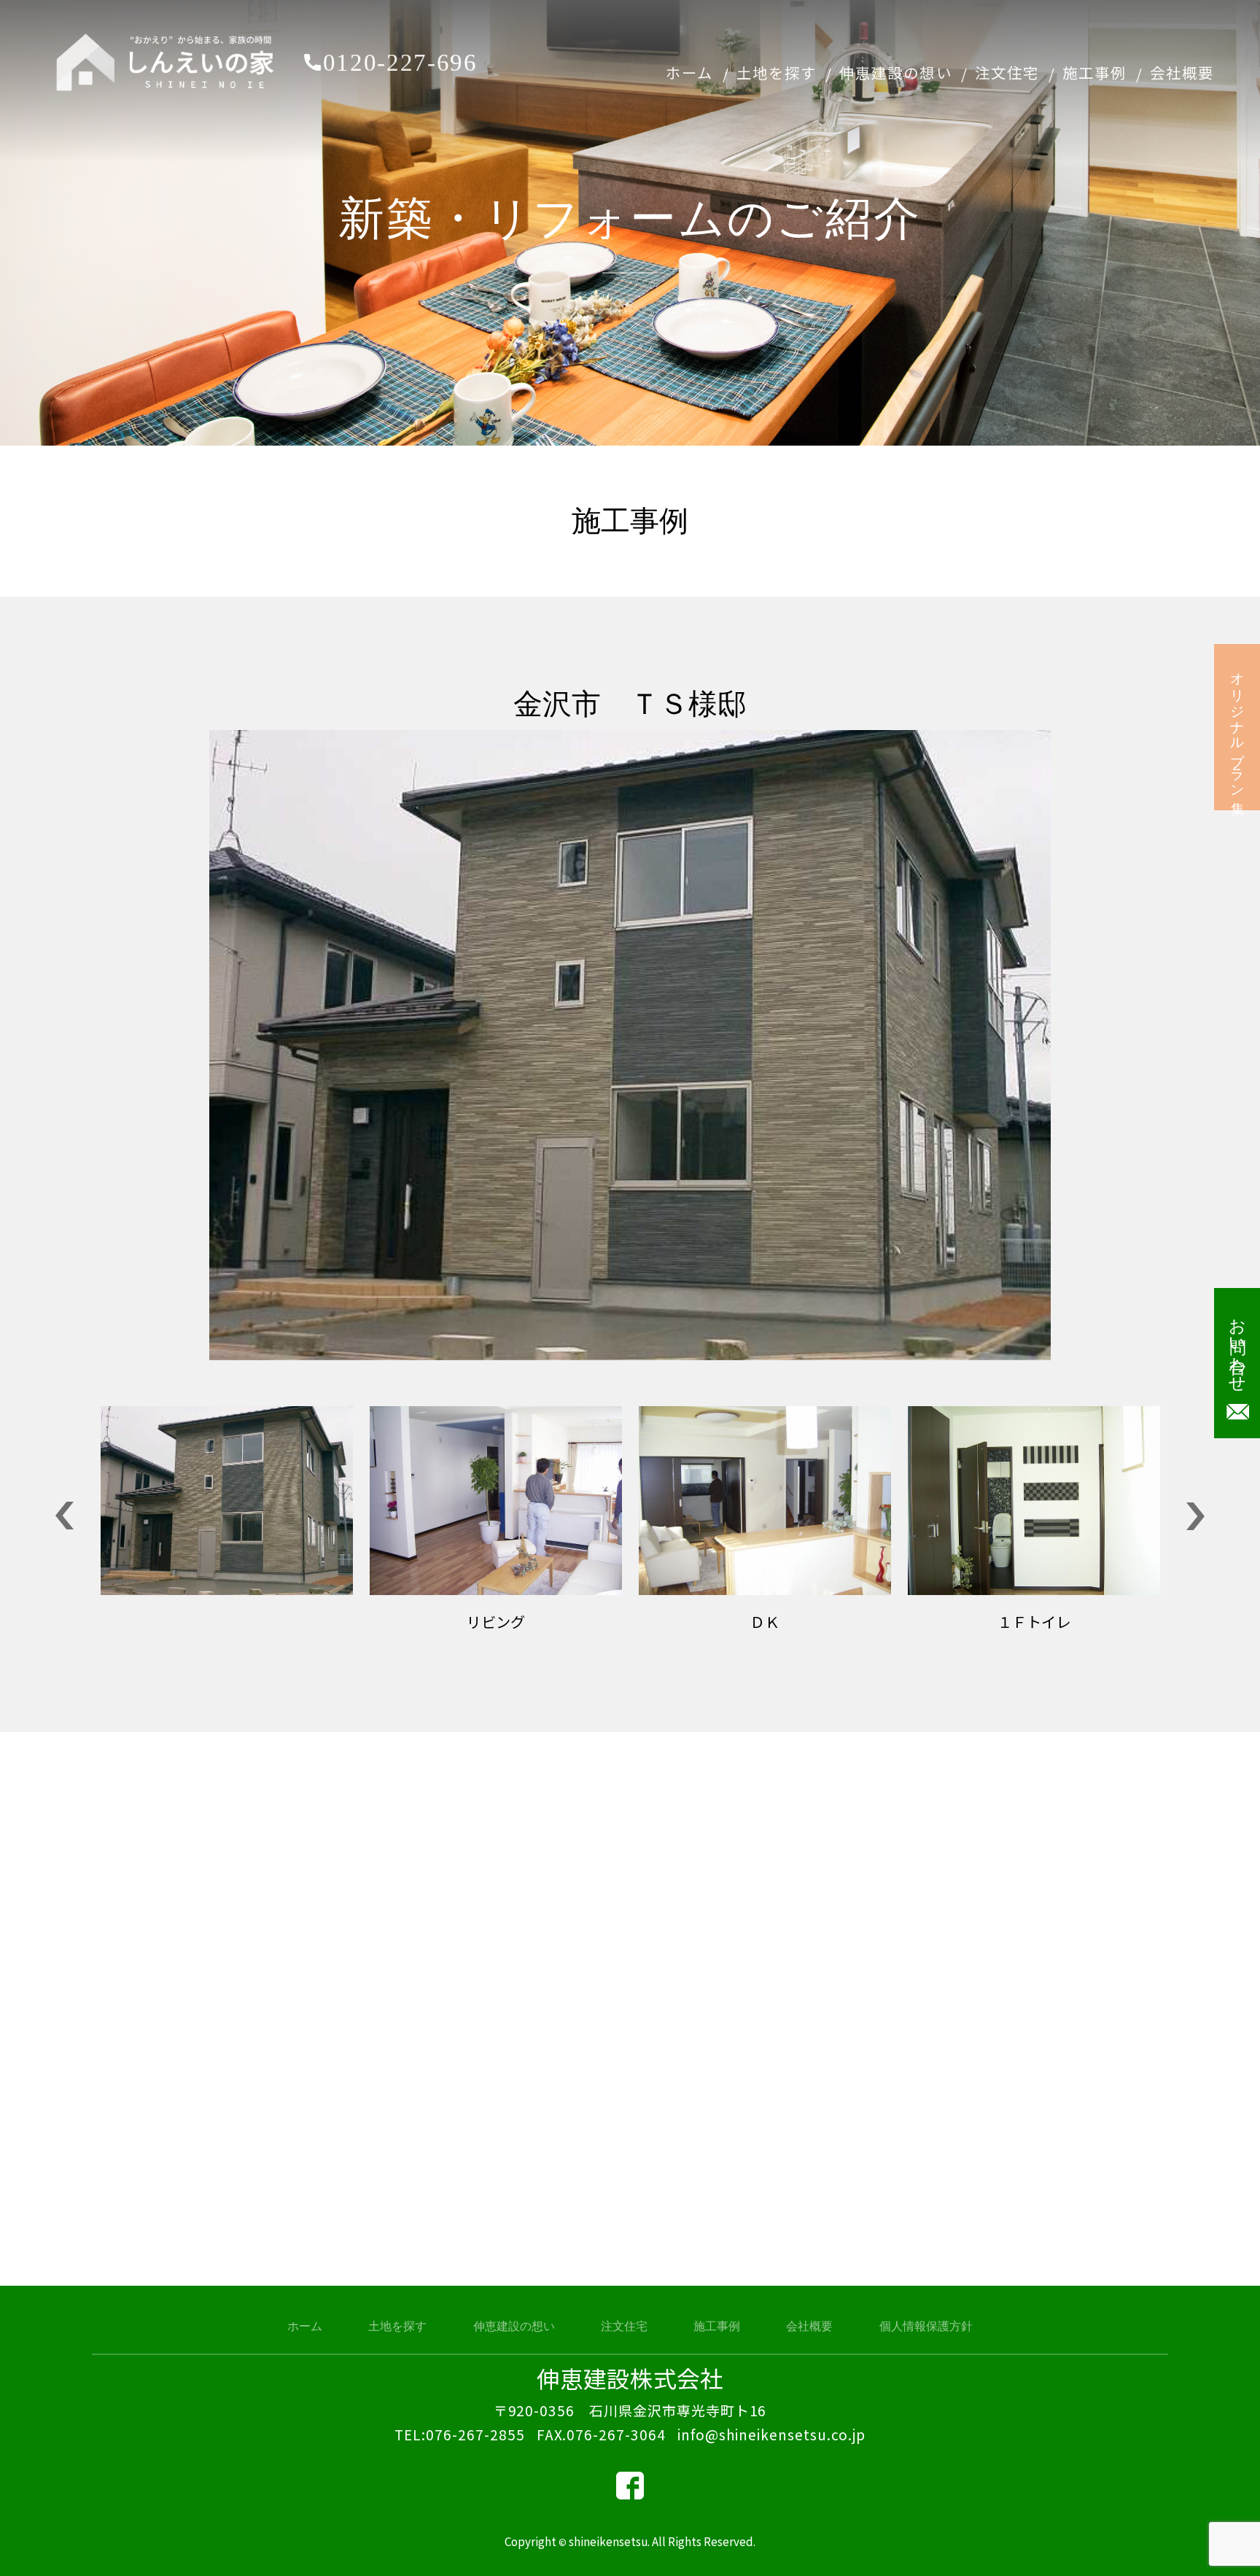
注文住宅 (1007, 72)
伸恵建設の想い (895, 72)
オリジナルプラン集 (1238, 728)
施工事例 (1094, 72)
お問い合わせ (1237, 1346)
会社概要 (1182, 72)
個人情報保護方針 (926, 2326)
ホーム (689, 72)
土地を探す (777, 72)
